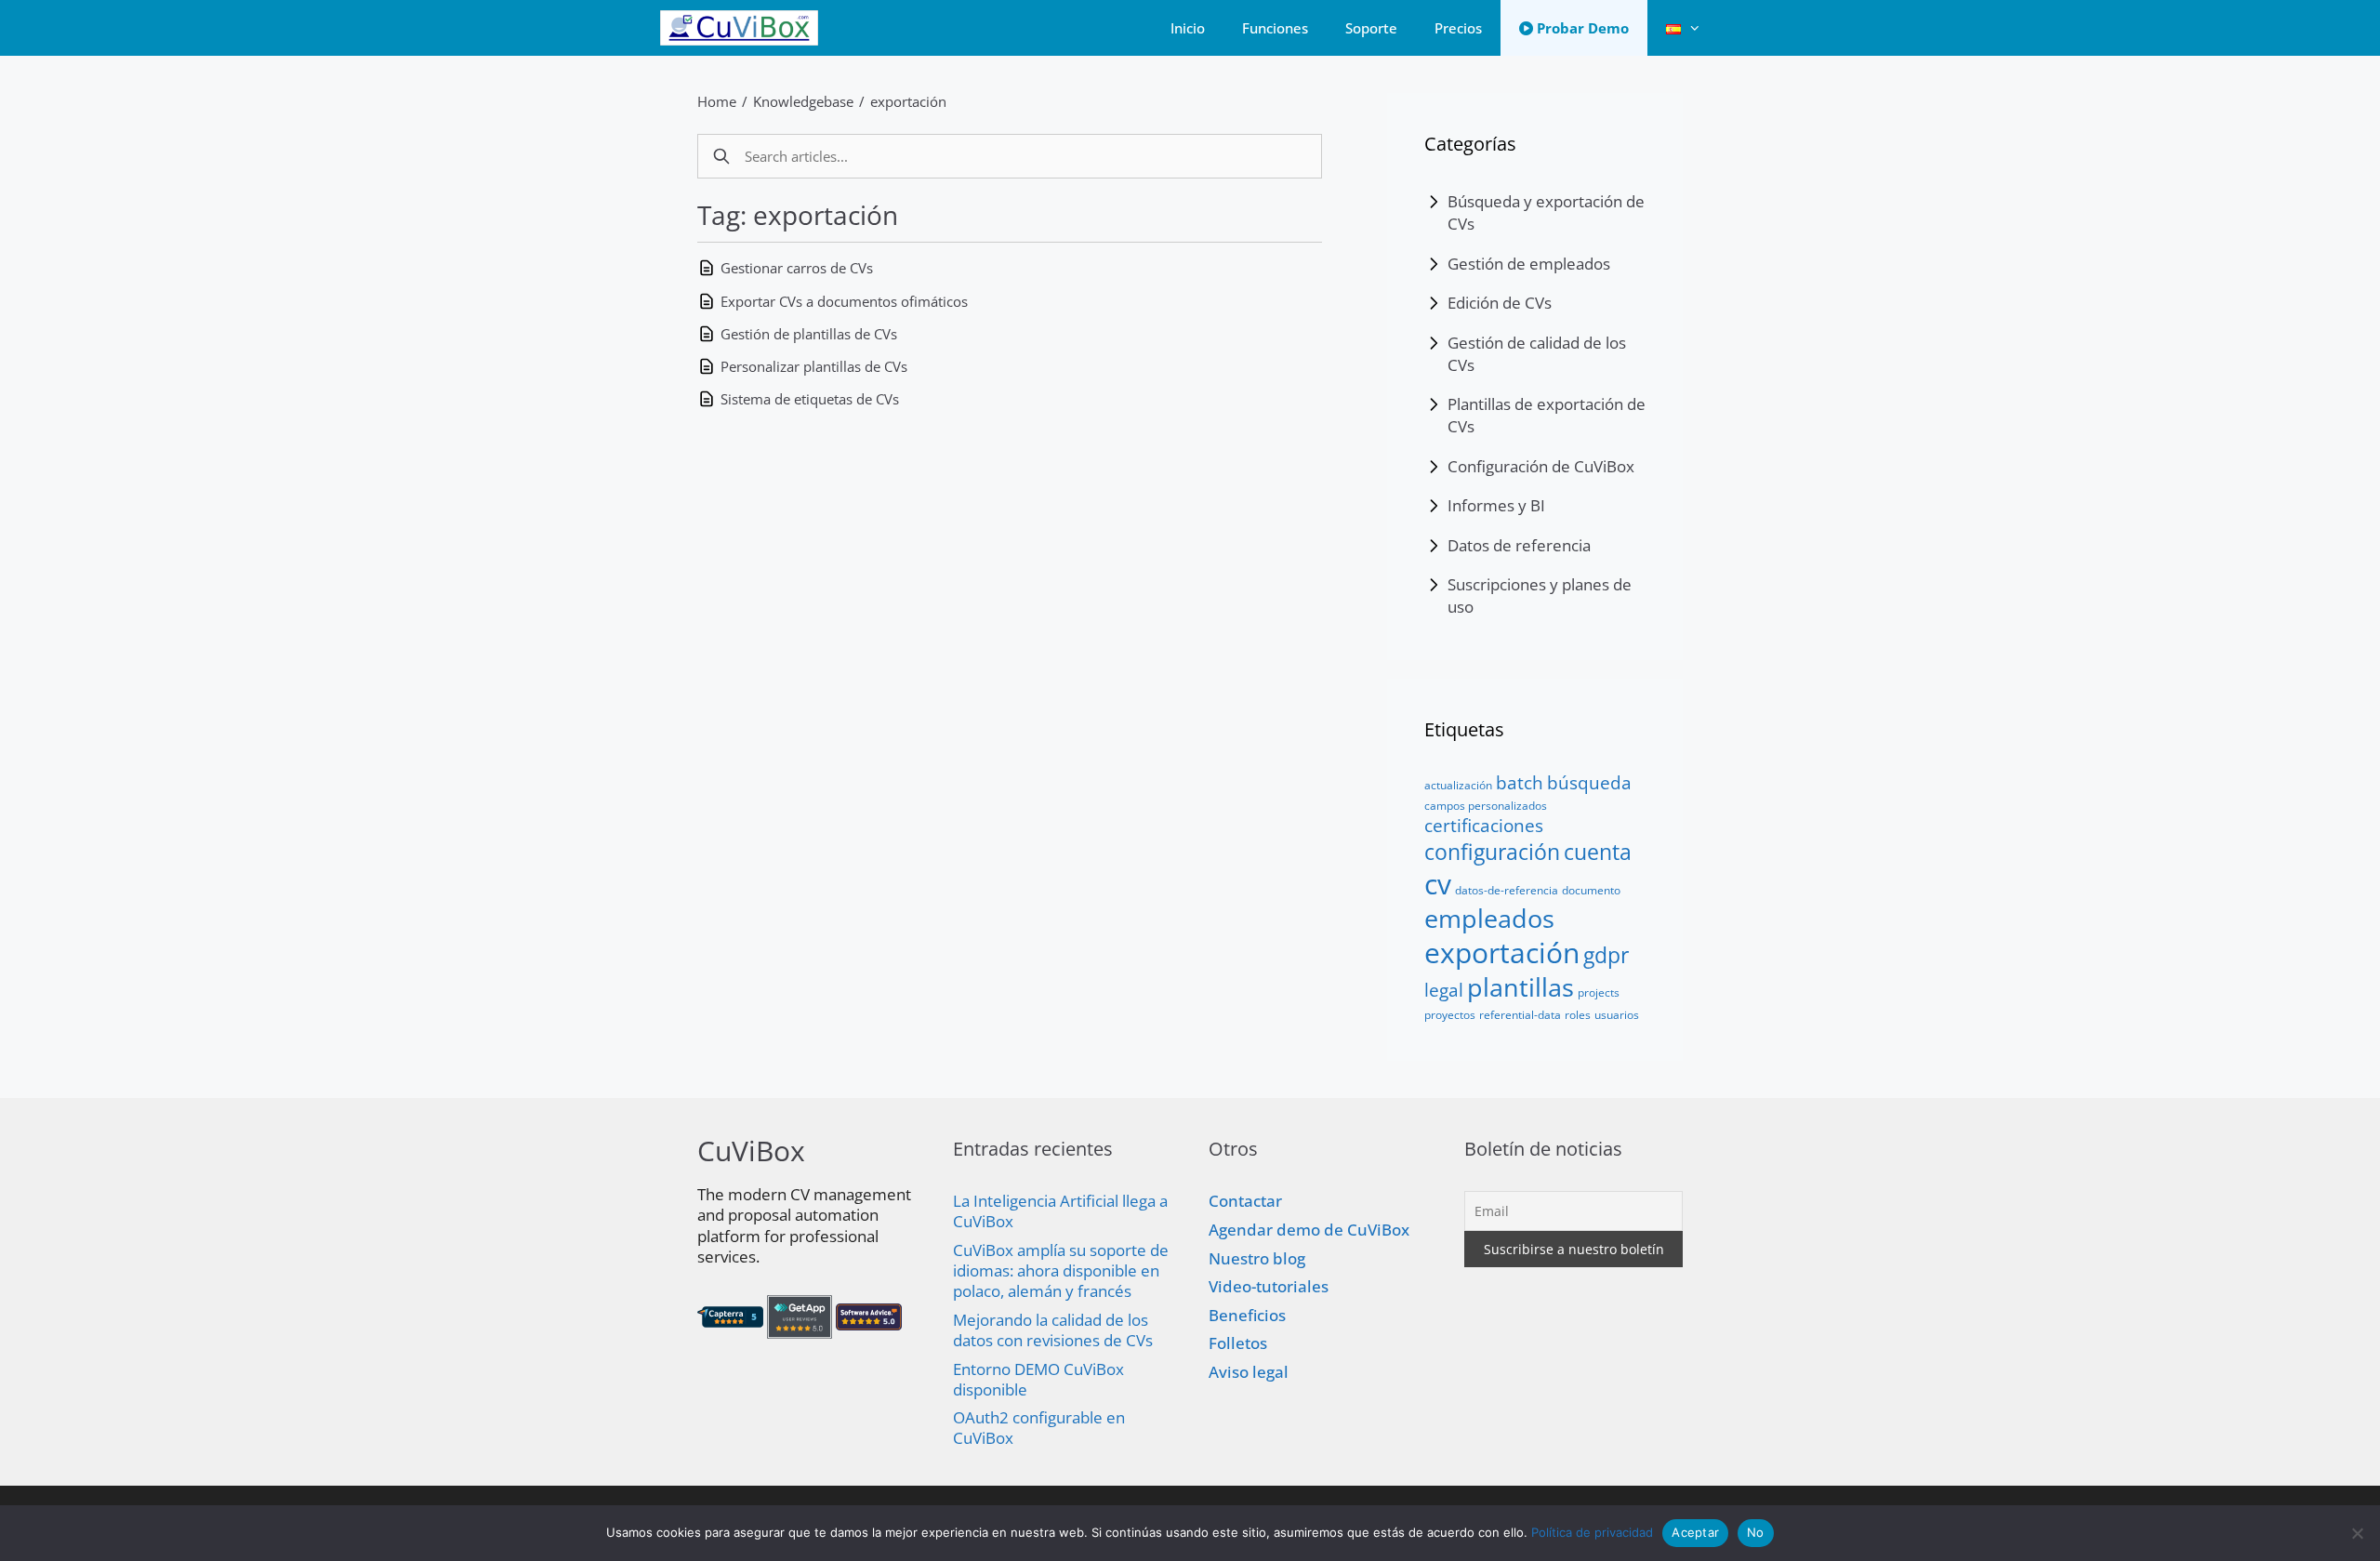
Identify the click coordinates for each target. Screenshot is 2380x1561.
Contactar (1245, 1201)
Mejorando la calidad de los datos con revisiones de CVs (1053, 1330)
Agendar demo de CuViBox (1309, 1230)
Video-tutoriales (1269, 1286)
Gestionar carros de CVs (797, 268)
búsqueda (1589, 782)
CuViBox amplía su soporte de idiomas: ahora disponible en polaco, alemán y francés (1061, 1270)
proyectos (1450, 1015)
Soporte (1371, 28)
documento (1591, 890)
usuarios (1617, 1015)
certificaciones (1484, 825)
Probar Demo (1581, 28)
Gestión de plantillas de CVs (809, 334)
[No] (2357, 1533)
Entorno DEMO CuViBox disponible (1038, 1379)
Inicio (1188, 28)
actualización (1458, 785)
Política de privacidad (1592, 1532)
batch (1520, 782)
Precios (1458, 28)
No (1756, 1532)
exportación (908, 101)
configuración (1492, 852)
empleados (1489, 918)
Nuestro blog (1257, 1258)
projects (1599, 992)
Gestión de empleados (1529, 264)
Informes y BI (1496, 505)
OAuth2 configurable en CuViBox (1039, 1428)
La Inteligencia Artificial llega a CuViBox (1060, 1211)
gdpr (1606, 955)
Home (717, 101)
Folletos (1238, 1343)
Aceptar (1695, 1532)
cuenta (1598, 852)
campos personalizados (1486, 806)
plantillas (1521, 987)
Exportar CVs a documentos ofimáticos (844, 301)
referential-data (1520, 1015)
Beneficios (1247, 1315)
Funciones (1275, 28)
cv (1438, 884)
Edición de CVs (1500, 303)
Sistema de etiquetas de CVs (810, 399)
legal (1444, 990)
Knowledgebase (803, 101)
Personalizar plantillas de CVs (814, 366)
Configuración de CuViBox (1541, 466)
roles (1578, 1015)
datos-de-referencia (1507, 890)
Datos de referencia (1519, 545)
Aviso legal (1249, 1372)
